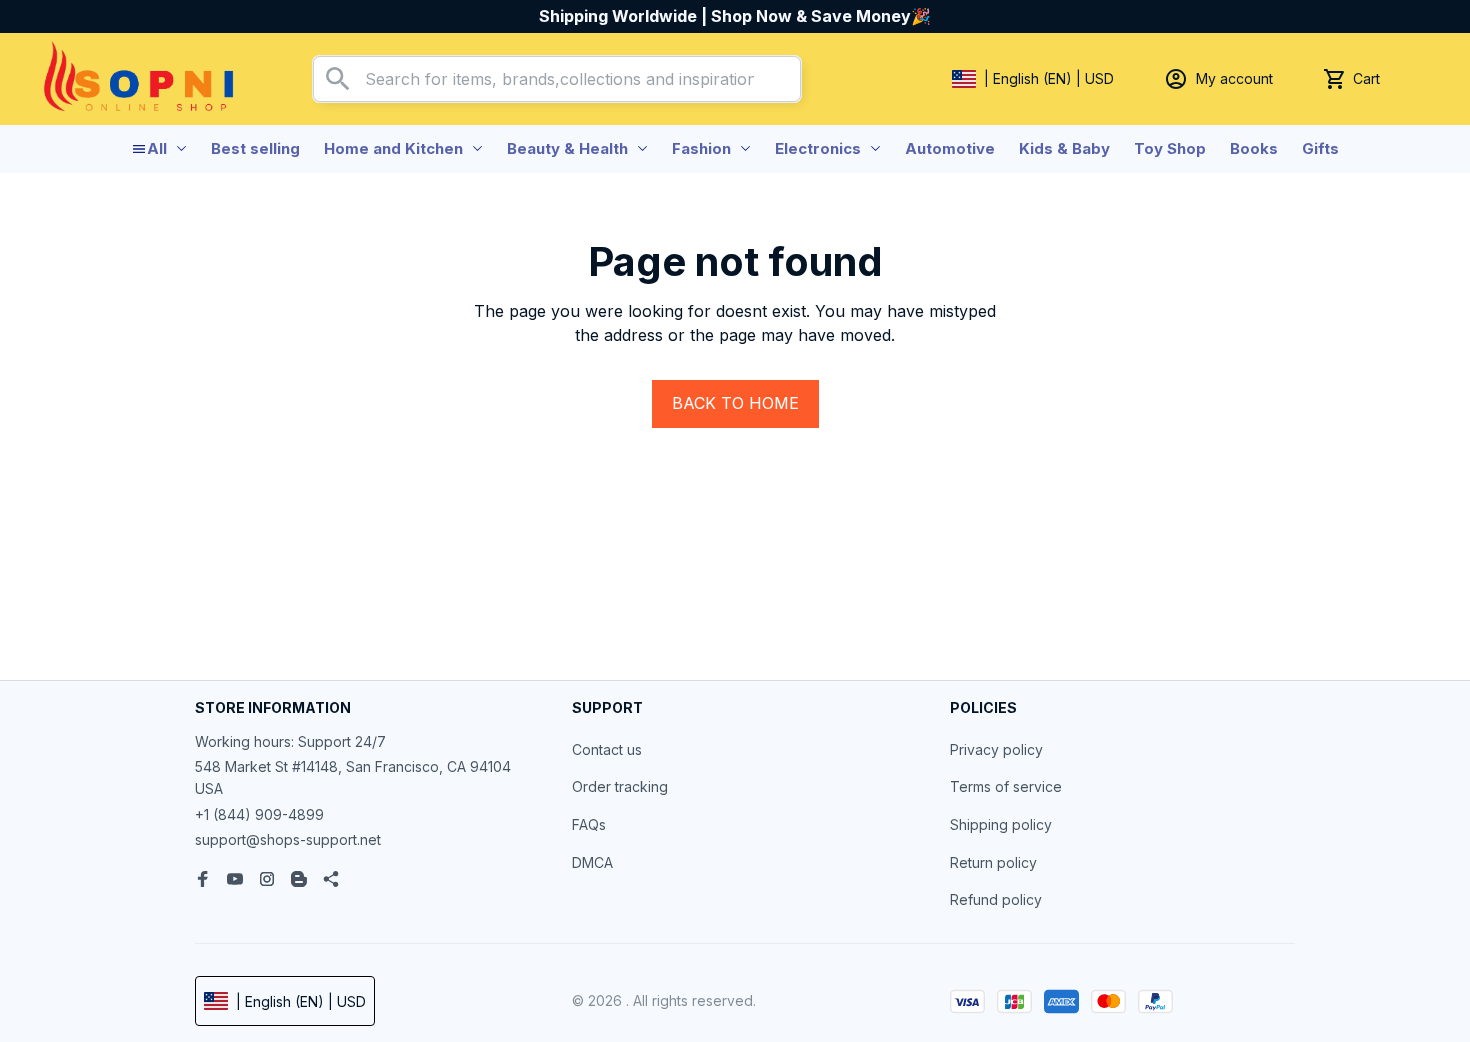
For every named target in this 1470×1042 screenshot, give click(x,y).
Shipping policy (1001, 824)
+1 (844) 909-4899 (259, 814)
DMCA (592, 862)
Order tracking (620, 786)
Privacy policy (996, 749)
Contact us (607, 749)
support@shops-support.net (288, 839)
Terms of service (1006, 786)
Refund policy (996, 899)
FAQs (589, 824)
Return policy (993, 862)
